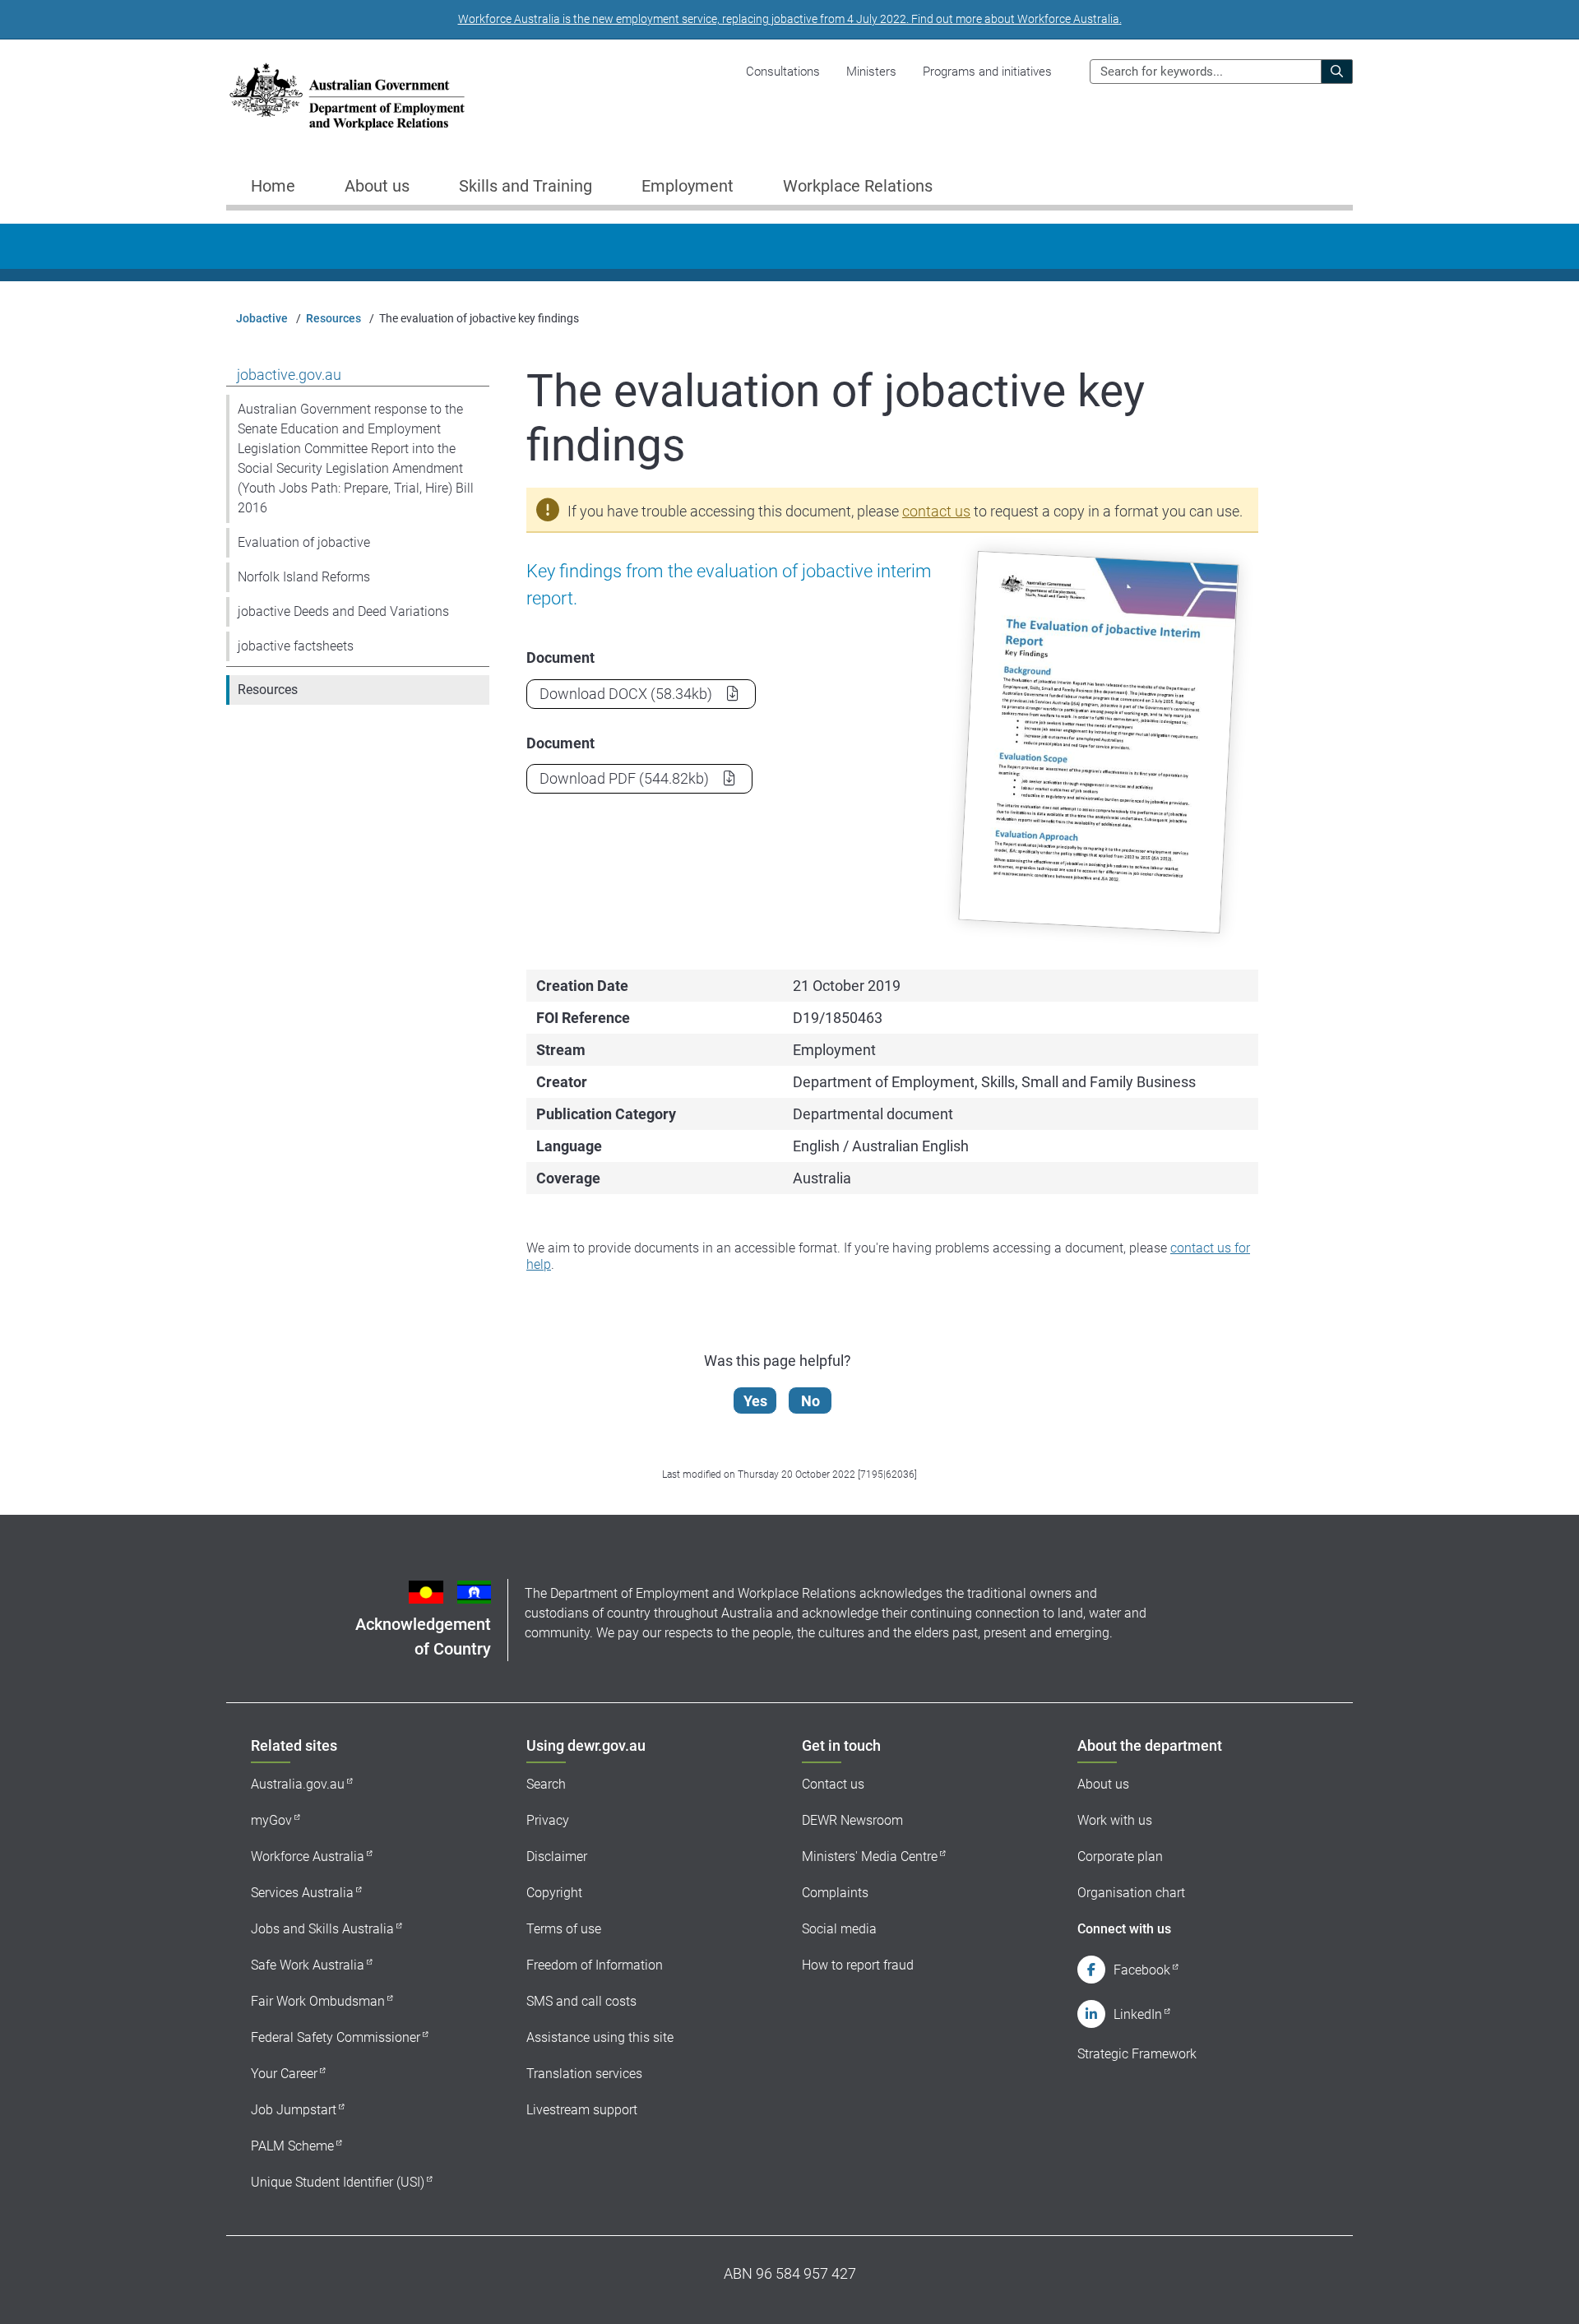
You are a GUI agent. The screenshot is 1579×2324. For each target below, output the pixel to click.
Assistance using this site (600, 2037)
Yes (755, 1401)
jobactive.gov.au (289, 375)
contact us (936, 511)
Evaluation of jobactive (304, 542)
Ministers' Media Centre (870, 1856)
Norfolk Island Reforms (304, 577)
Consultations (783, 72)
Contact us (833, 1784)
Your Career (284, 2074)
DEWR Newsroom (852, 1820)
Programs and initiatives (987, 72)
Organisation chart (1131, 1893)
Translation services (584, 2074)
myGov (271, 1820)
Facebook (1142, 1970)
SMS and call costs (581, 2001)
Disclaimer (557, 1856)
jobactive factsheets (296, 646)
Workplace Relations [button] (858, 186)
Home (273, 186)
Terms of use (564, 1929)
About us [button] (377, 186)
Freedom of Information (595, 1965)
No (810, 1401)
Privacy (548, 1820)
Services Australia (302, 1893)
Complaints (835, 1893)
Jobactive (262, 318)
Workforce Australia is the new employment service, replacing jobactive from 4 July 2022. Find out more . (790, 19)
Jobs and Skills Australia (322, 1929)
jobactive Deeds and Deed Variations (343, 611)
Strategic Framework (1137, 2054)
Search (546, 1784)
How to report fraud (858, 1965)
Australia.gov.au (298, 1784)
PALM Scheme (292, 2146)
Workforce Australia (308, 1856)
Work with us (1115, 1820)
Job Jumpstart (294, 2110)
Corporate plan (1120, 1856)
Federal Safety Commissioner (336, 2037)
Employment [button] (688, 186)
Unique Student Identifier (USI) (338, 2182)
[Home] (347, 97)
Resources (333, 318)
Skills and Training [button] (526, 186)
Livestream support (582, 2110)
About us (1103, 1784)
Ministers (871, 72)
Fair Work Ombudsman (318, 2001)
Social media (839, 1929)
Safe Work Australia (308, 1965)
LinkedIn (1138, 2014)
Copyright (554, 1893)
